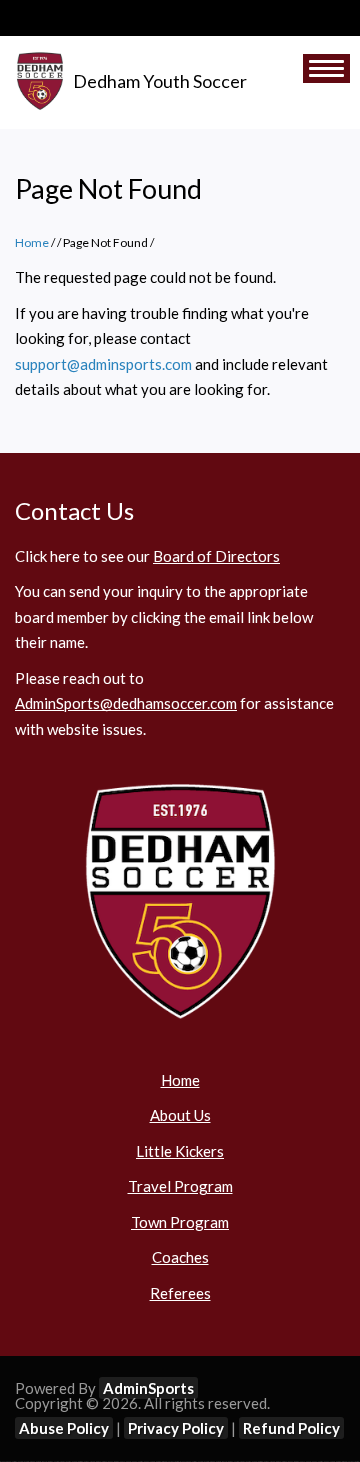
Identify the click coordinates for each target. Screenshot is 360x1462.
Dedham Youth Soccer (160, 81)
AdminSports (148, 1388)
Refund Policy (291, 1428)
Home (32, 242)
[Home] (40, 82)
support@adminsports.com (103, 364)
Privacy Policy (176, 1428)
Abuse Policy (64, 1428)
